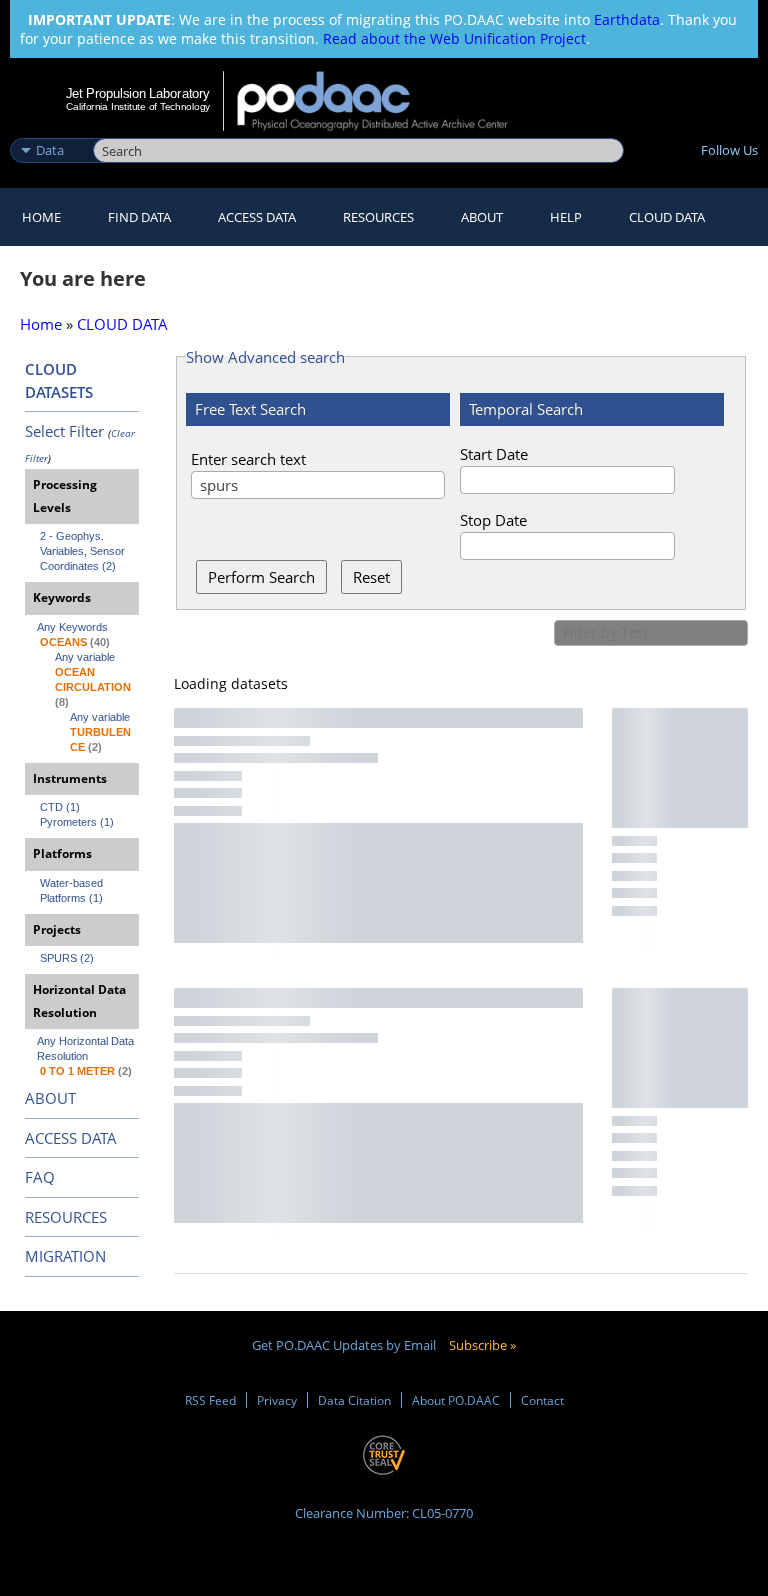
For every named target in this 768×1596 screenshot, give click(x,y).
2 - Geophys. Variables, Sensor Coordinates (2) (84, 551)
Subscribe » (482, 1345)
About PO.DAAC (456, 1400)
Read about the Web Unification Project (454, 38)
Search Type (49, 129)
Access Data (257, 217)
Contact (542, 1400)
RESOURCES (378, 217)
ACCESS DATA (71, 1138)
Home (41, 217)
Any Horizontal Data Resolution (87, 1048)
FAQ (40, 1177)
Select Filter (64, 431)
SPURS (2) (67, 958)
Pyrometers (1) (77, 822)
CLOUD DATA (667, 217)
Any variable (85, 657)
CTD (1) (60, 807)
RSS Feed (210, 1400)
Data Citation (354, 1400)
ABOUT (50, 1098)
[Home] (385, 101)
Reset (371, 577)
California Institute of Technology (138, 106)
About (482, 217)
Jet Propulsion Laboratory (138, 93)
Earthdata (627, 19)
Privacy (277, 1400)
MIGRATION (65, 1256)
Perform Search (261, 577)
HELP (566, 217)
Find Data (139, 217)
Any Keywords (72, 627)
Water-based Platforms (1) (73, 890)
